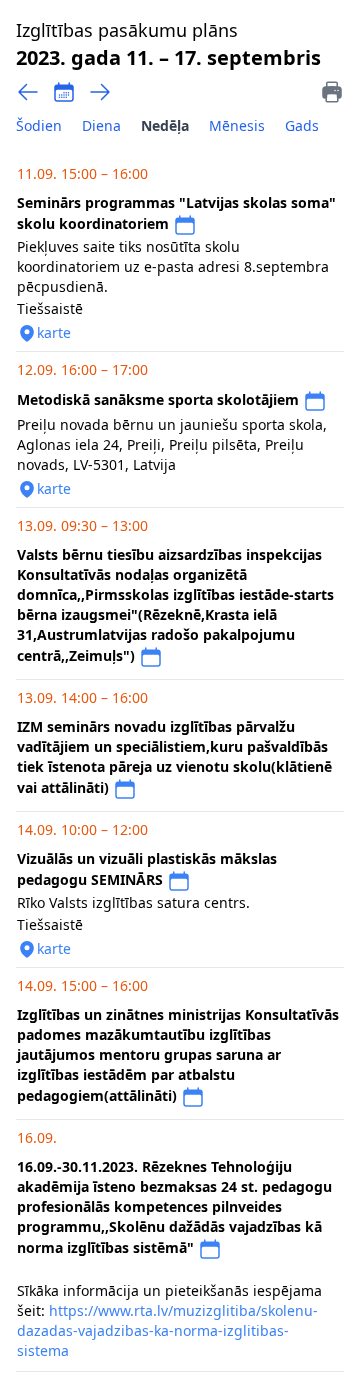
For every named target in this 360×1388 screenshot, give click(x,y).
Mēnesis (237, 125)
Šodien (39, 125)
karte (54, 332)
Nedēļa (165, 125)
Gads (302, 125)
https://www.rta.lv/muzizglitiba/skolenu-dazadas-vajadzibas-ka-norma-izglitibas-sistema (167, 1330)
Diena (101, 125)
